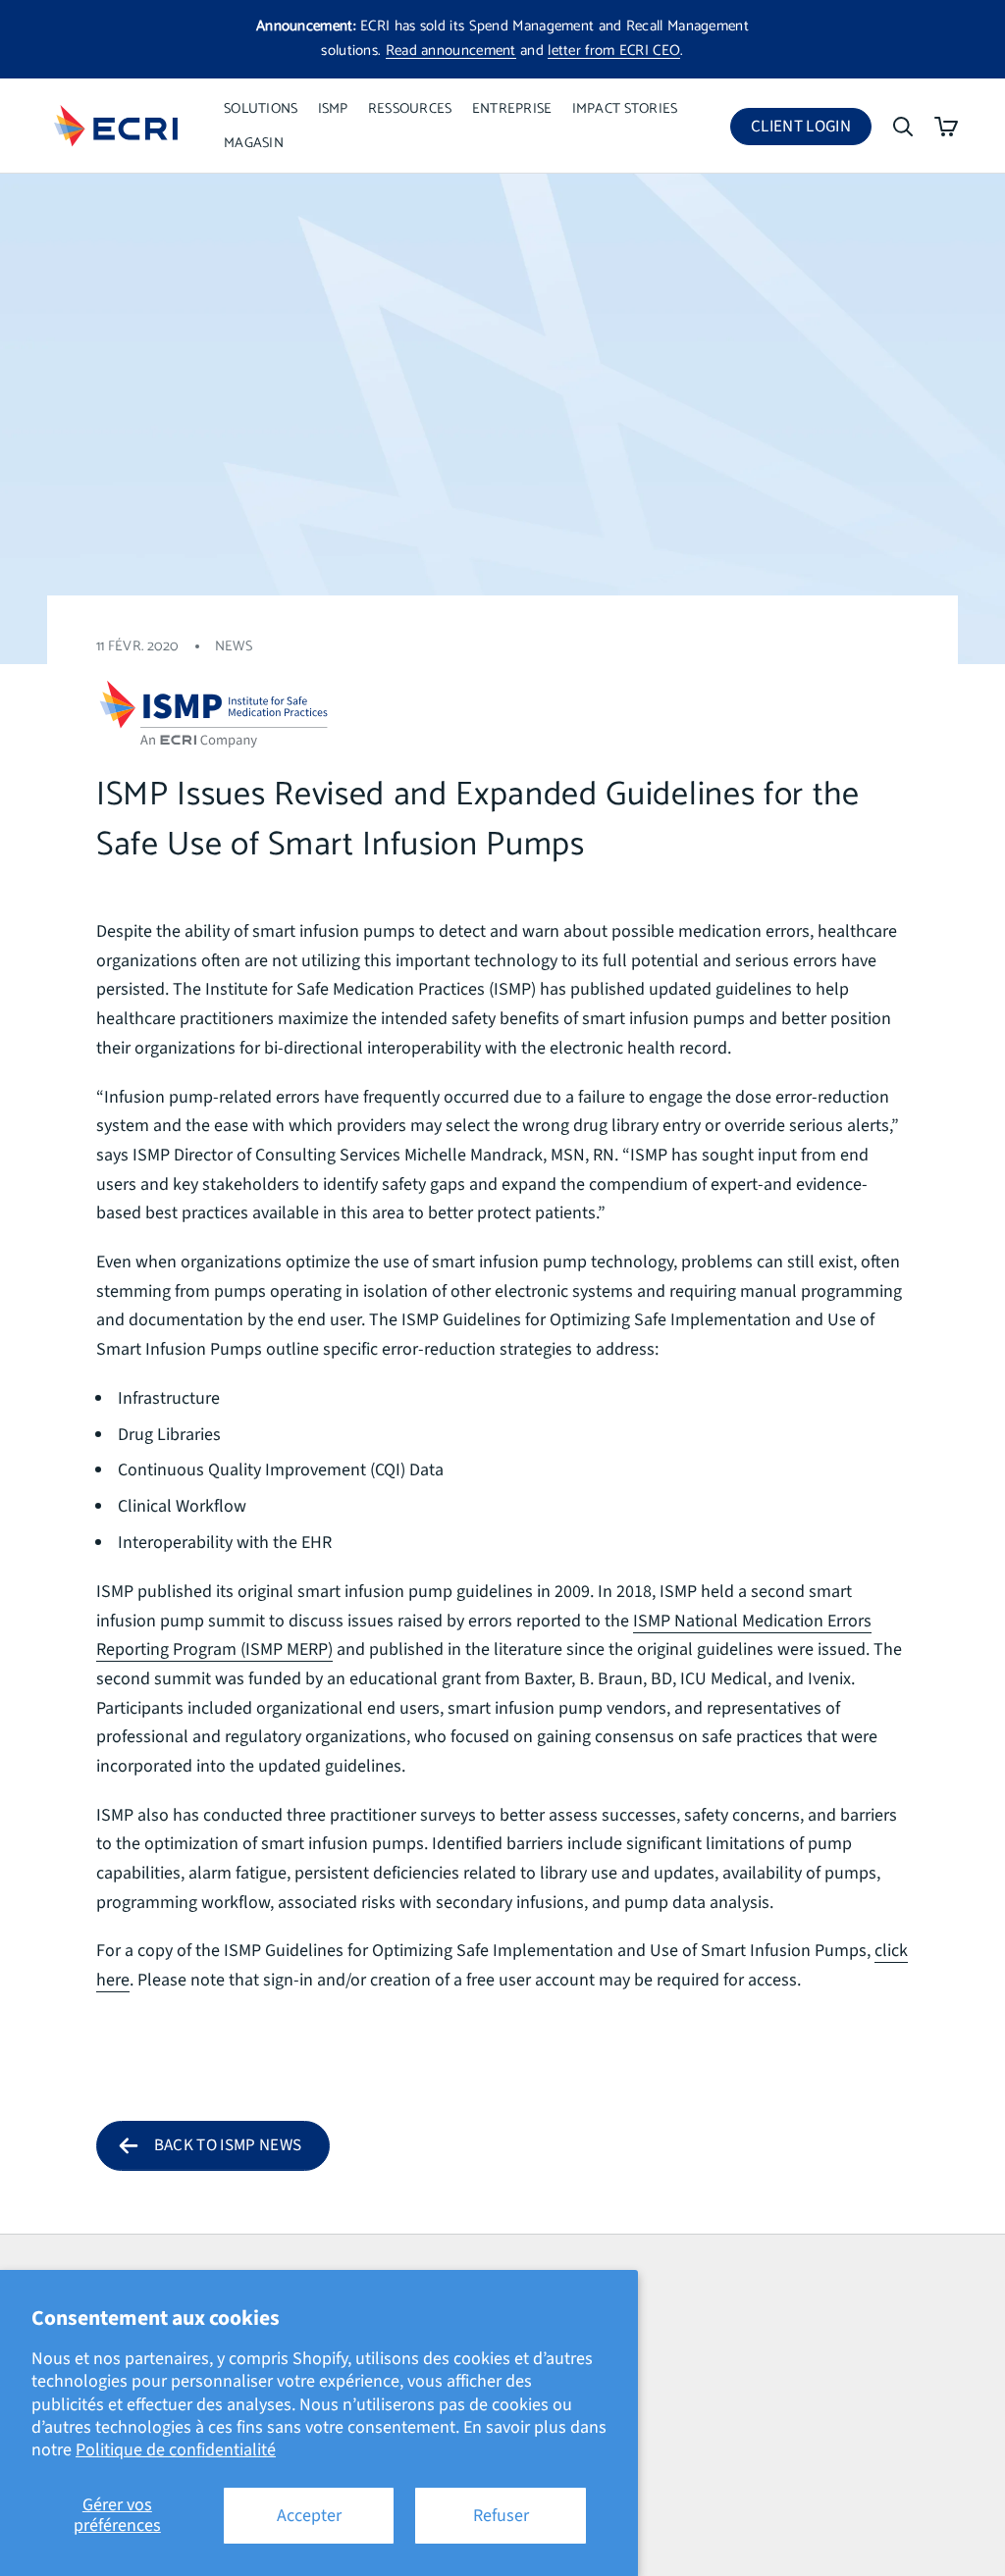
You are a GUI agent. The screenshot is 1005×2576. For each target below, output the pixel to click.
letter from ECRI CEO (614, 51)
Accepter (309, 2516)
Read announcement (451, 51)
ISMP (333, 109)
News (234, 646)
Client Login (811, 130)
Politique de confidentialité (176, 2450)
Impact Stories (625, 109)
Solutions (261, 109)
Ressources (410, 109)
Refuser (501, 2516)
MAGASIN (254, 143)
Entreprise (512, 109)
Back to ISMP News (228, 2145)
